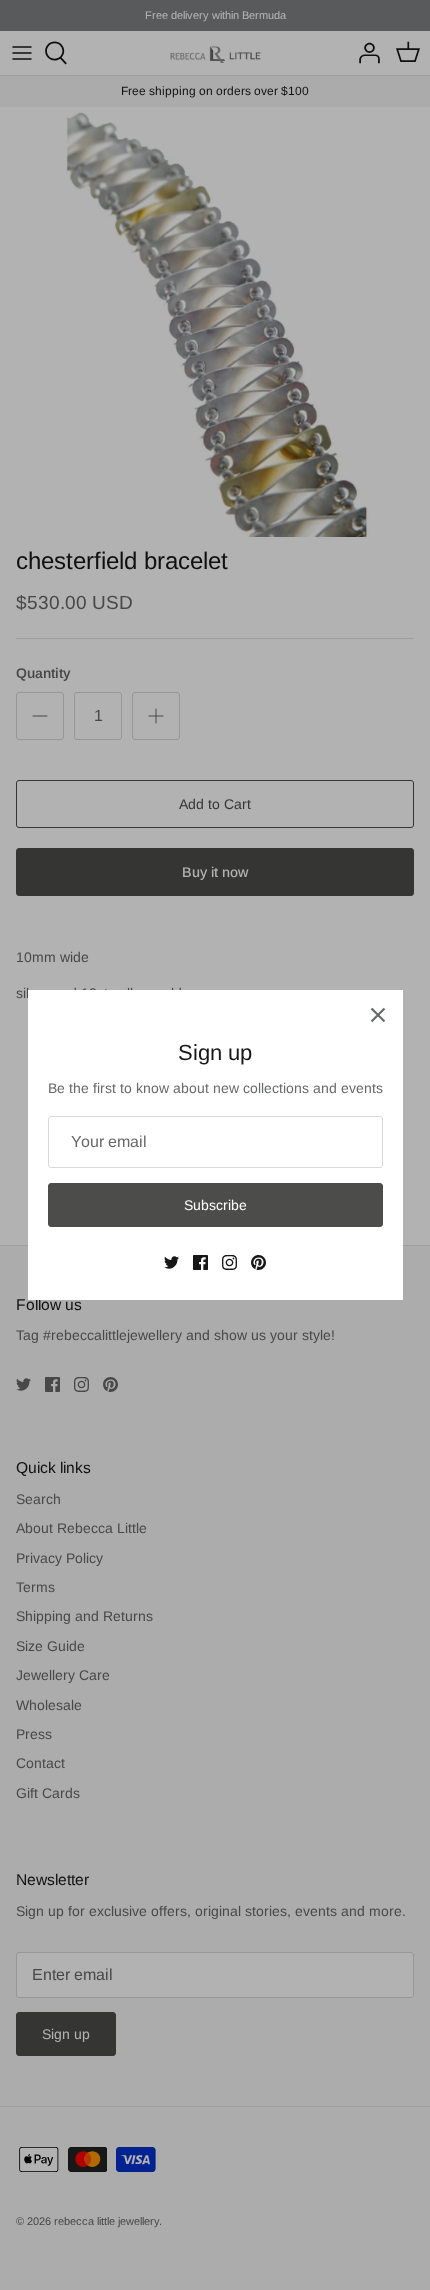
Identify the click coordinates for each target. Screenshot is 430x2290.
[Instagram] (229, 1262)
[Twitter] (171, 1262)
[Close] (378, 1015)
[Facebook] (200, 1262)
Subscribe (215, 1205)
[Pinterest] (258, 1262)
